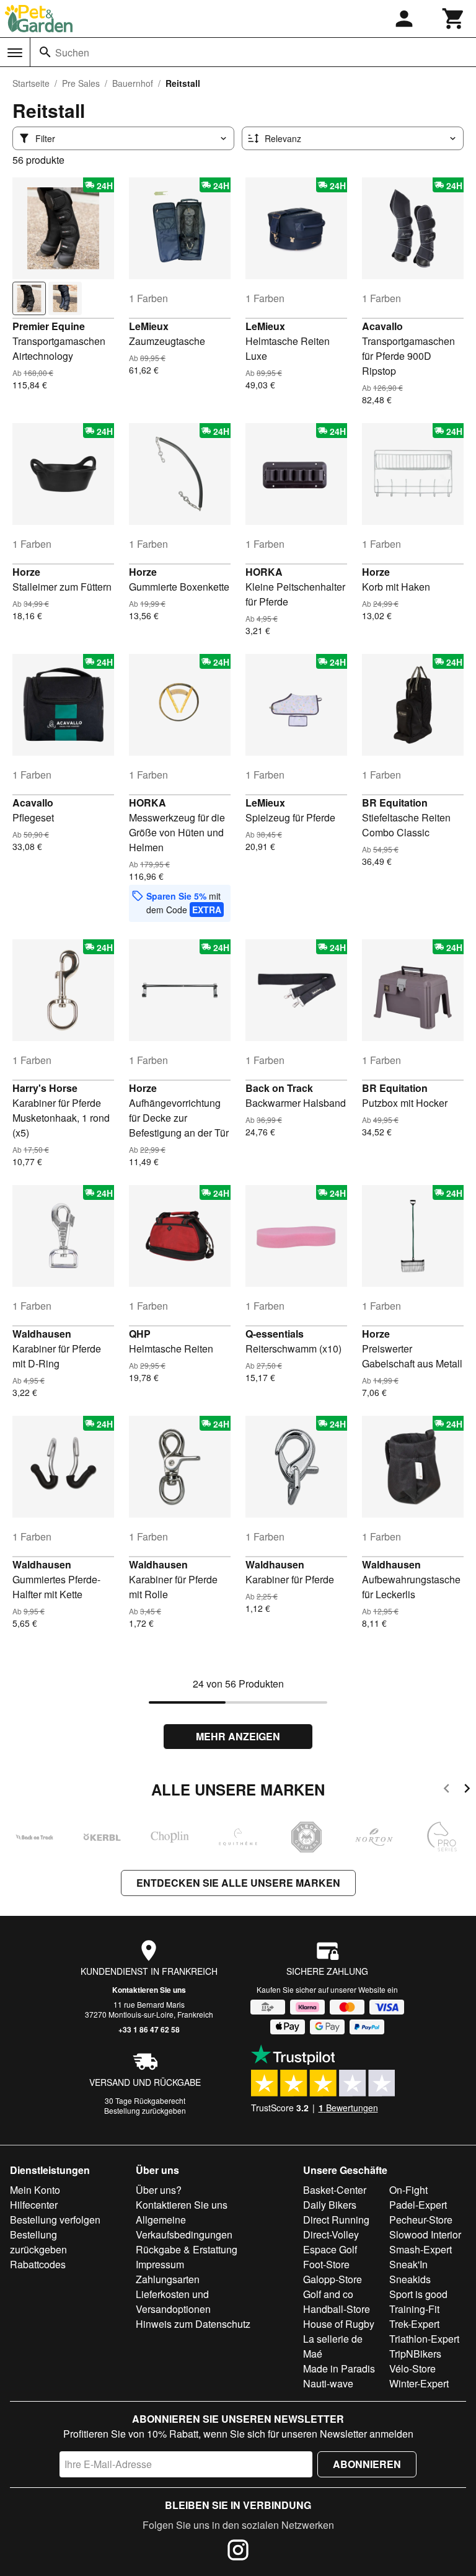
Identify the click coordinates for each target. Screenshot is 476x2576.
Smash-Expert (421, 2249)
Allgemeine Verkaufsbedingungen (184, 2227)
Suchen (72, 52)
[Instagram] (238, 2552)
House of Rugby (339, 2324)
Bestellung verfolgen (55, 2220)
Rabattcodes (38, 2264)
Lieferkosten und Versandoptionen (173, 2301)
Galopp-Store (333, 2279)
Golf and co (328, 2294)
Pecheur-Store (421, 2220)
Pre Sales (81, 83)
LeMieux (149, 326)
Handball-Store (337, 2309)
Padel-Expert (418, 2205)
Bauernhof (133, 83)
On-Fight (408, 2190)
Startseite (31, 83)
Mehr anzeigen (238, 1736)
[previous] (447, 1790)
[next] (467, 1790)
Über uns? (159, 2190)
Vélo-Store (412, 2368)
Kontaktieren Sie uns (149, 1990)
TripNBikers (415, 2354)
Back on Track (279, 1088)
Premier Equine (49, 326)
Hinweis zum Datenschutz (193, 2324)
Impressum (160, 2264)
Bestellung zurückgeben (145, 2110)
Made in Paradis (339, 2368)
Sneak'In (408, 2264)
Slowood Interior (425, 2234)
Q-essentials (275, 1334)
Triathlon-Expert (424, 2339)
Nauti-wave (328, 2383)
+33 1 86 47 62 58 (149, 2029)
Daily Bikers (330, 2205)
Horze (26, 572)
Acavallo (382, 326)
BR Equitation (395, 803)
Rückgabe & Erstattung (187, 2249)
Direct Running (336, 2220)
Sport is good (418, 2294)
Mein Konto (35, 2190)
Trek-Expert (414, 2324)
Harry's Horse (45, 1088)
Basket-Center (335, 2190)
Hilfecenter (34, 2205)
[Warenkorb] (454, 19)
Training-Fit (414, 2309)
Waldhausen (42, 1334)
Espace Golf (330, 2249)
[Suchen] (45, 52)
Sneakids (410, 2279)
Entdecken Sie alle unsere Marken (238, 1883)
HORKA (264, 572)
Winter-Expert (419, 2383)
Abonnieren (367, 2464)
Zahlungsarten (168, 2279)
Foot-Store (326, 2264)
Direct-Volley (331, 2234)
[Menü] (15, 53)
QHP (140, 1334)
